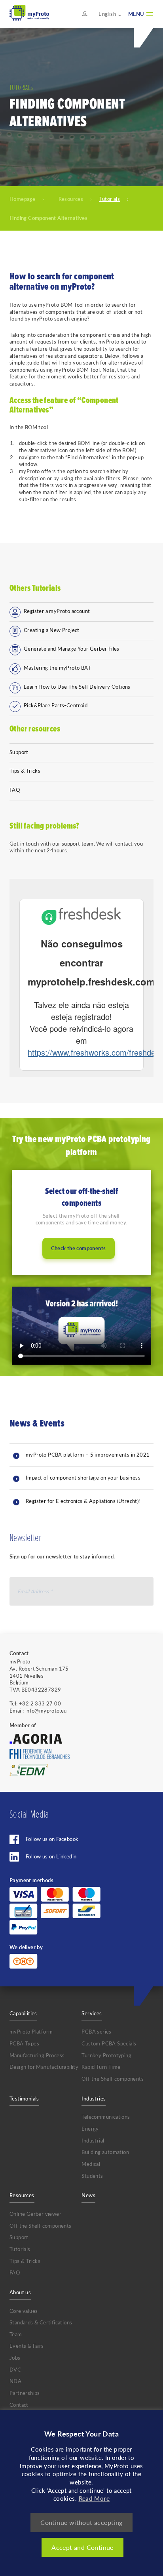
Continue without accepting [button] (81, 2522)
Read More (94, 2498)
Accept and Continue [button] (82, 2547)
